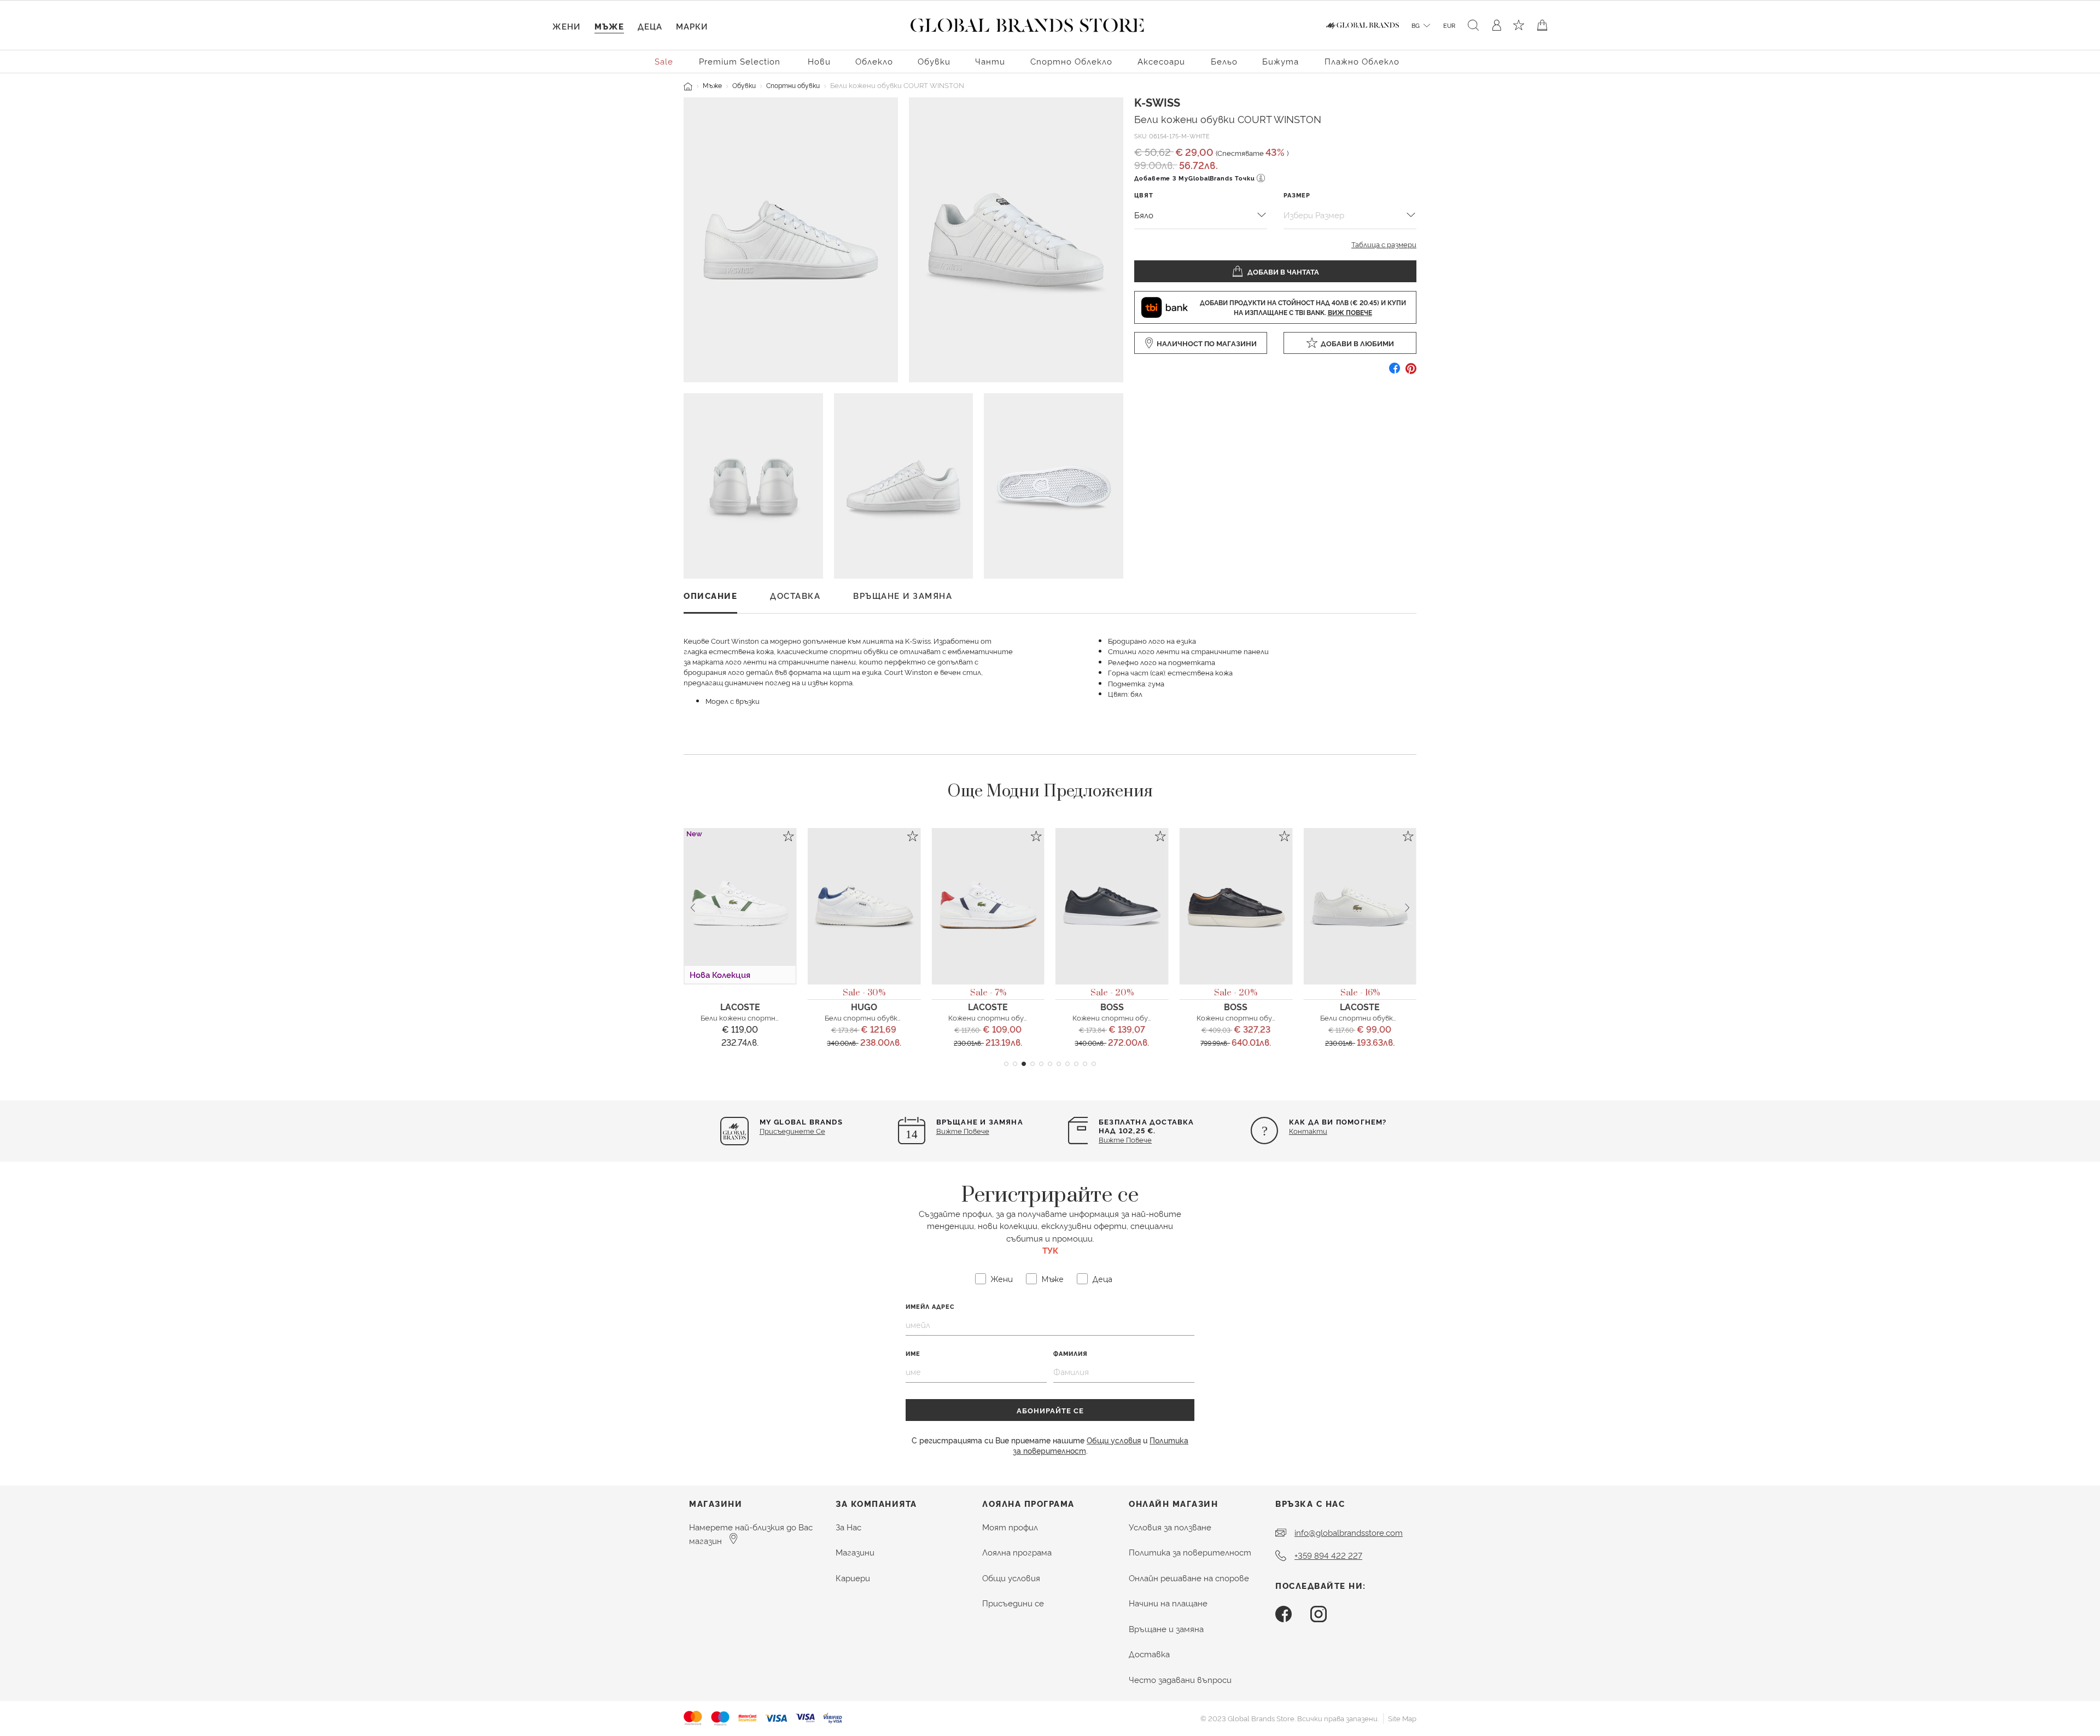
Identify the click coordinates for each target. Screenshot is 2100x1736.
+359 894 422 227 (1328, 1555)
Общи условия (1114, 1440)
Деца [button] (650, 26)
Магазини (855, 1552)
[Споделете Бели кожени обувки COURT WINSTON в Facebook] (1395, 372)
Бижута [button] (1281, 61)
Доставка (1149, 1654)
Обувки (744, 85)
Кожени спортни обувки (992, 1017)
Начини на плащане (1168, 1603)
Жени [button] (566, 26)
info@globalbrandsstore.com (1349, 1532)
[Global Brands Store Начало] (1027, 23)
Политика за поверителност (1190, 1552)
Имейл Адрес (930, 1306)
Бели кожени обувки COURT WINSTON (1228, 118)
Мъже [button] (609, 26)
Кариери (853, 1578)
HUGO (864, 1006)
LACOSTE (740, 1006)
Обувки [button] (934, 61)
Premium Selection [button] (740, 61)
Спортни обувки (793, 85)
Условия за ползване (1170, 1527)
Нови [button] (819, 61)
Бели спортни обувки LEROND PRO (1382, 1017)
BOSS (1112, 1006)
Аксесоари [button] (1161, 61)
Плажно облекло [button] (1362, 61)
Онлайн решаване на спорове (1189, 1578)
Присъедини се (1013, 1603)
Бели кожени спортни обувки (753, 1017)
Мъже (712, 85)
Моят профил (1010, 1527)
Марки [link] (692, 26)
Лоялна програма (1017, 1552)
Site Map (1402, 1718)
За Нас (848, 1527)
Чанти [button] (990, 61)
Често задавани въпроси (1180, 1679)
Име (913, 1353)
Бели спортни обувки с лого (875, 1017)
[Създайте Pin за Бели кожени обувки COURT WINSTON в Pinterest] (1411, 372)
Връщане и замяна (1166, 1629)
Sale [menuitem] (664, 61)
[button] (1006, 1064)
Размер (1297, 195)
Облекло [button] (874, 61)
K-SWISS (1157, 102)
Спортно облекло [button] (1071, 61)
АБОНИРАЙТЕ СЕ (1050, 1410)
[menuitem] (664, 60)
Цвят (1144, 195)
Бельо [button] (1224, 61)
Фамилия (1071, 1353)
